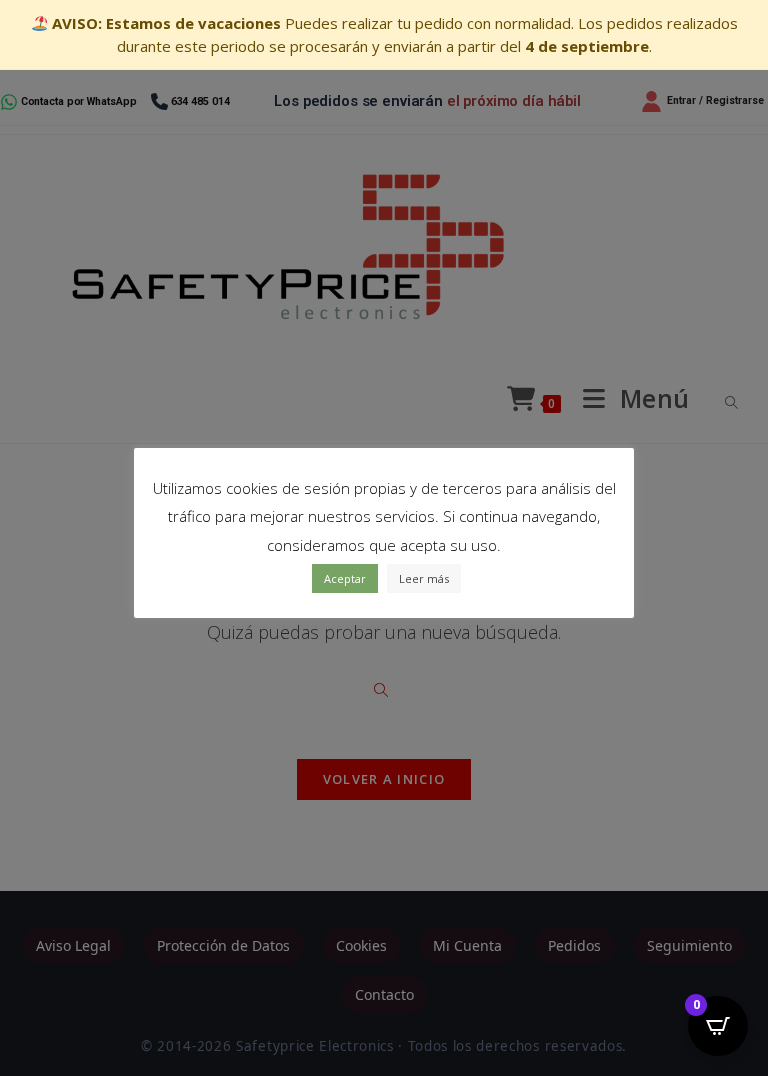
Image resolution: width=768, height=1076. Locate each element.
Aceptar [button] (345, 578)
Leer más (424, 578)
